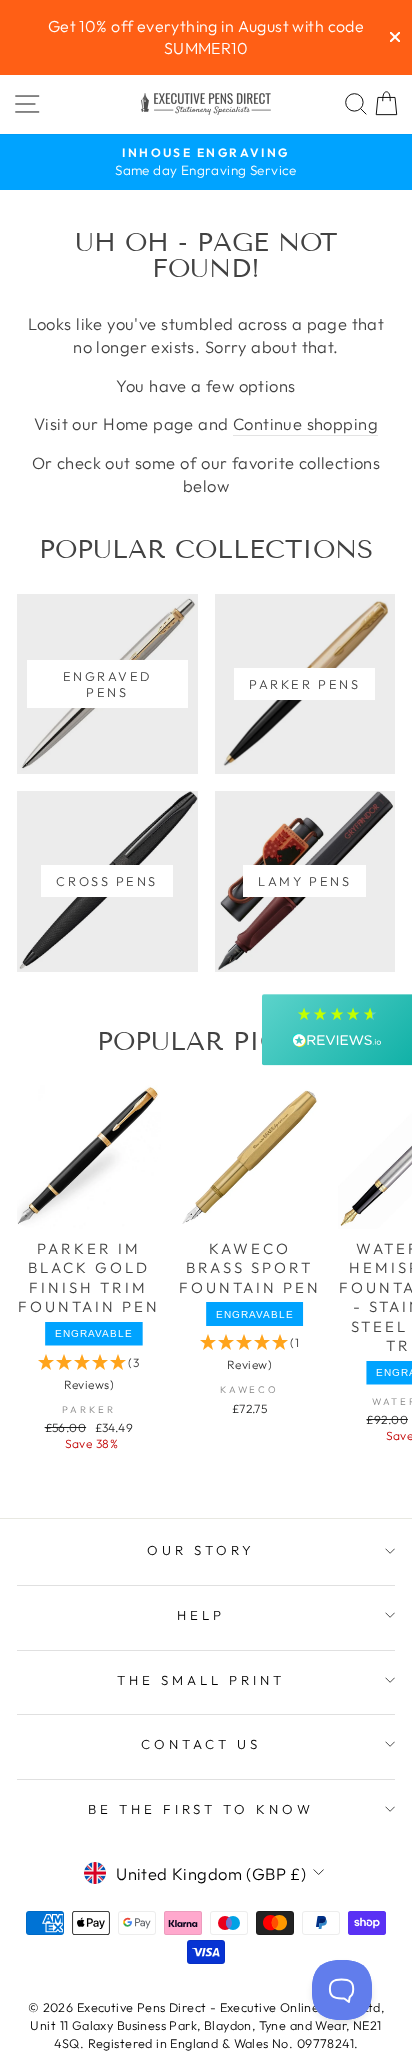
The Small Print (201, 1680)
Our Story (201, 1550)
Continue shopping (305, 423)
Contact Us (201, 1744)
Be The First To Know (201, 1809)
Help (201, 1615)
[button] (337, 1029)
